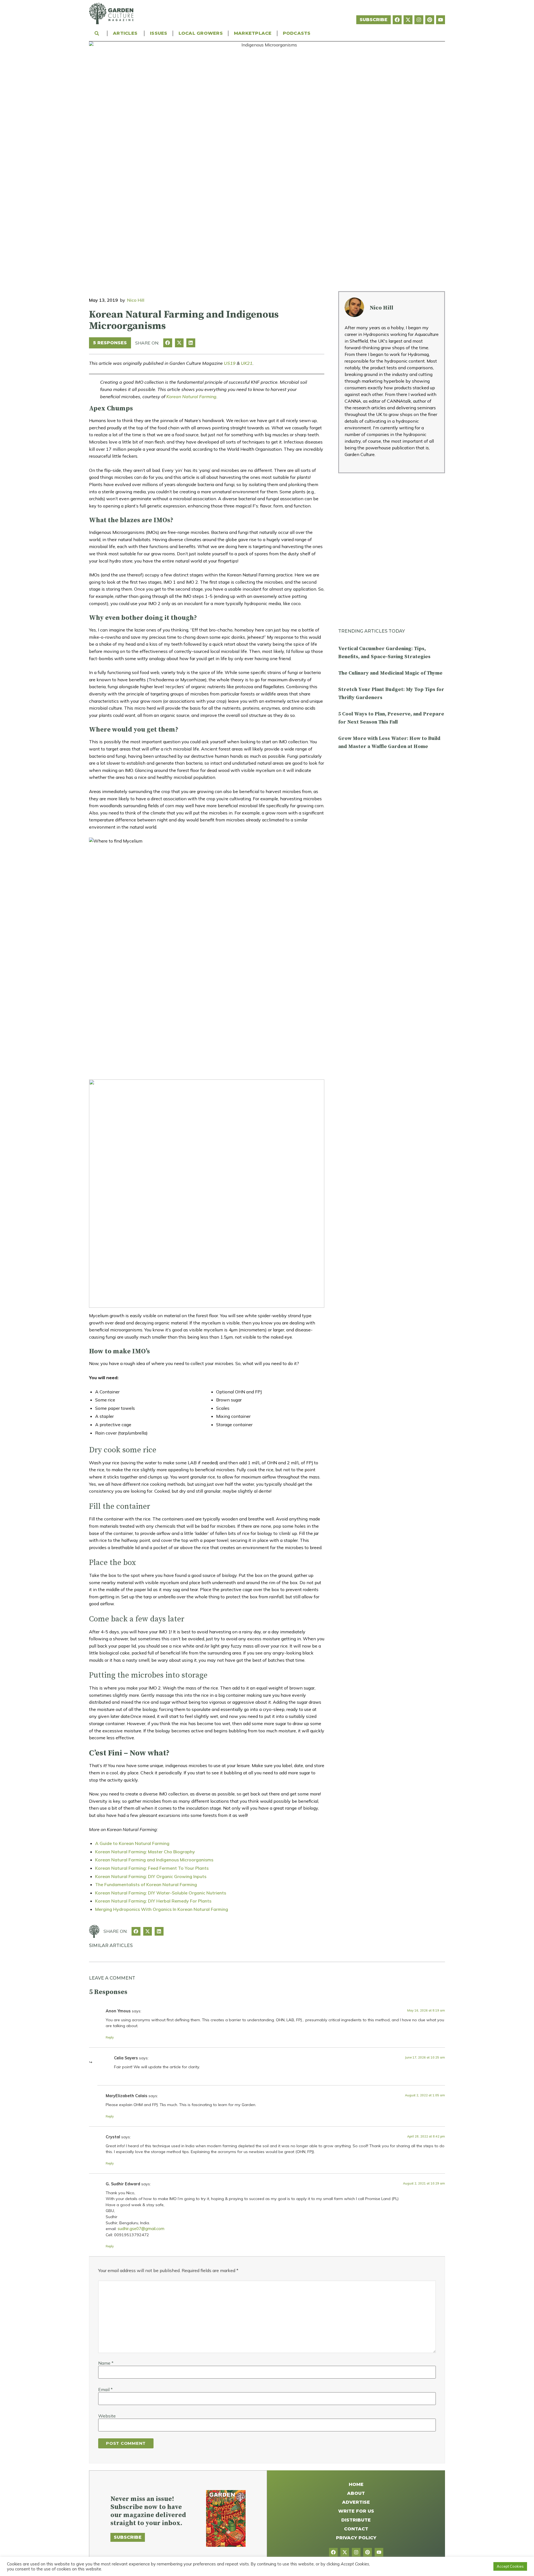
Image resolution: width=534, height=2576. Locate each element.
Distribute (356, 2520)
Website (107, 2416)
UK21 (247, 363)
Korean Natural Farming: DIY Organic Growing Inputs (151, 1876)
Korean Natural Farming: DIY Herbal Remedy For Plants (153, 1901)
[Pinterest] (430, 20)
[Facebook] (397, 20)
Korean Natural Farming (191, 397)
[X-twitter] (408, 20)
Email (105, 2389)
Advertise (356, 2502)
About (356, 2493)
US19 (230, 363)
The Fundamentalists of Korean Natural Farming (146, 1884)
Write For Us (356, 2511)
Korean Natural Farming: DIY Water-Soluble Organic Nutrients (161, 1893)
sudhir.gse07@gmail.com (141, 2229)
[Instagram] (419, 20)
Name (106, 2363)
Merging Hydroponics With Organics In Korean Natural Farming (162, 1909)
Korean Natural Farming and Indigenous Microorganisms (154, 1860)
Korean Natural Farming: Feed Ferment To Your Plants (152, 1868)
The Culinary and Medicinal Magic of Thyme (390, 673)
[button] (168, 343)
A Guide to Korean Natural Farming (132, 1843)
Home (356, 2484)
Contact (356, 2529)
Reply (110, 2037)
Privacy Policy (356, 2538)
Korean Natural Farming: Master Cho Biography (145, 1852)
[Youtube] (441, 20)
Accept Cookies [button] (510, 2566)
